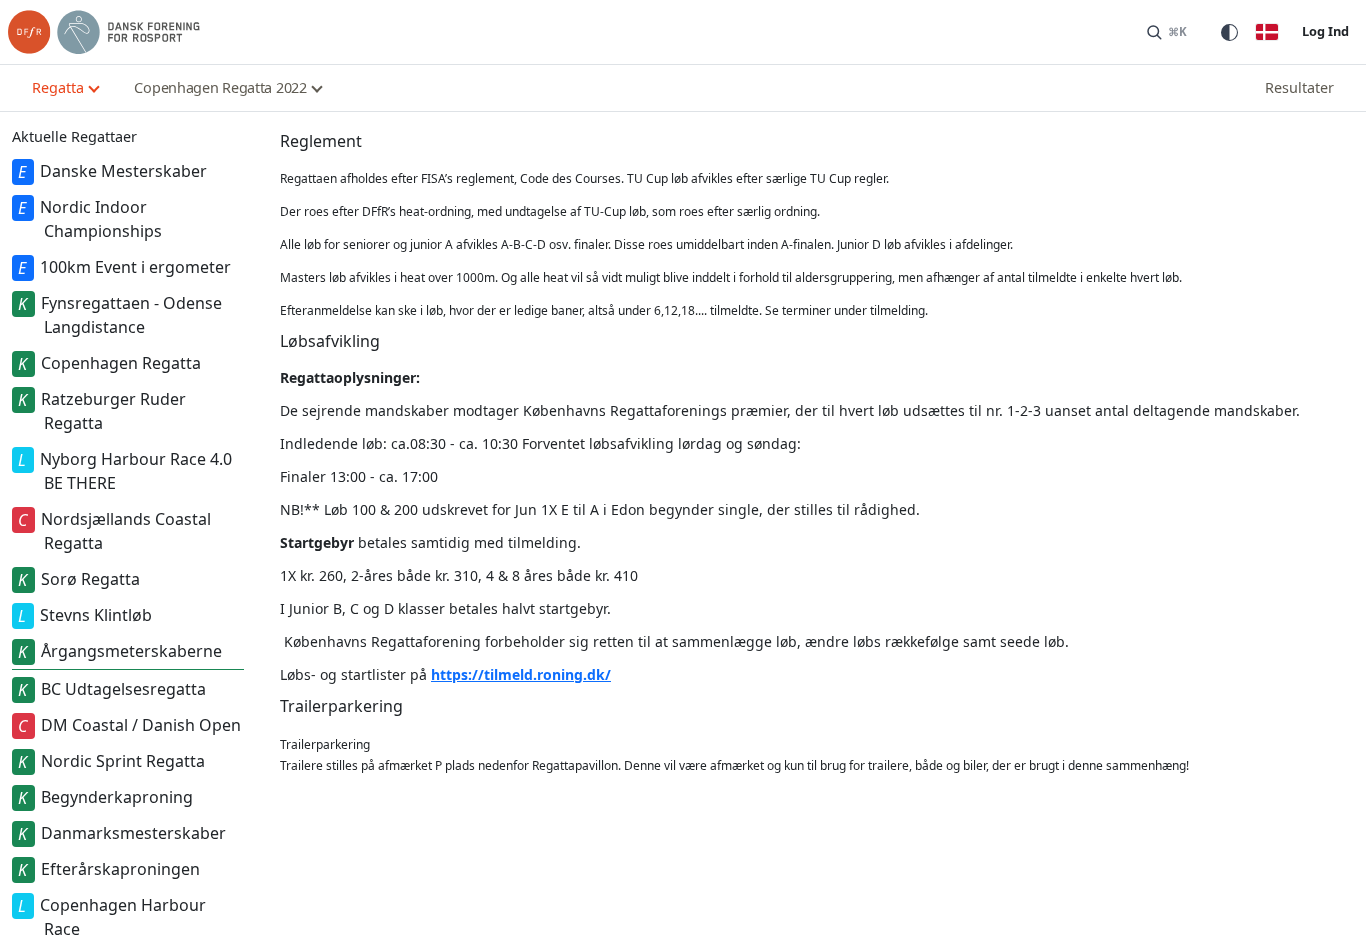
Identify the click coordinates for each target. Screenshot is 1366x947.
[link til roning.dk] (104, 32)
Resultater (1299, 87)
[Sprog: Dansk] (1267, 32)
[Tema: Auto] (1229, 32)
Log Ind (1325, 31)
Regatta (58, 87)
